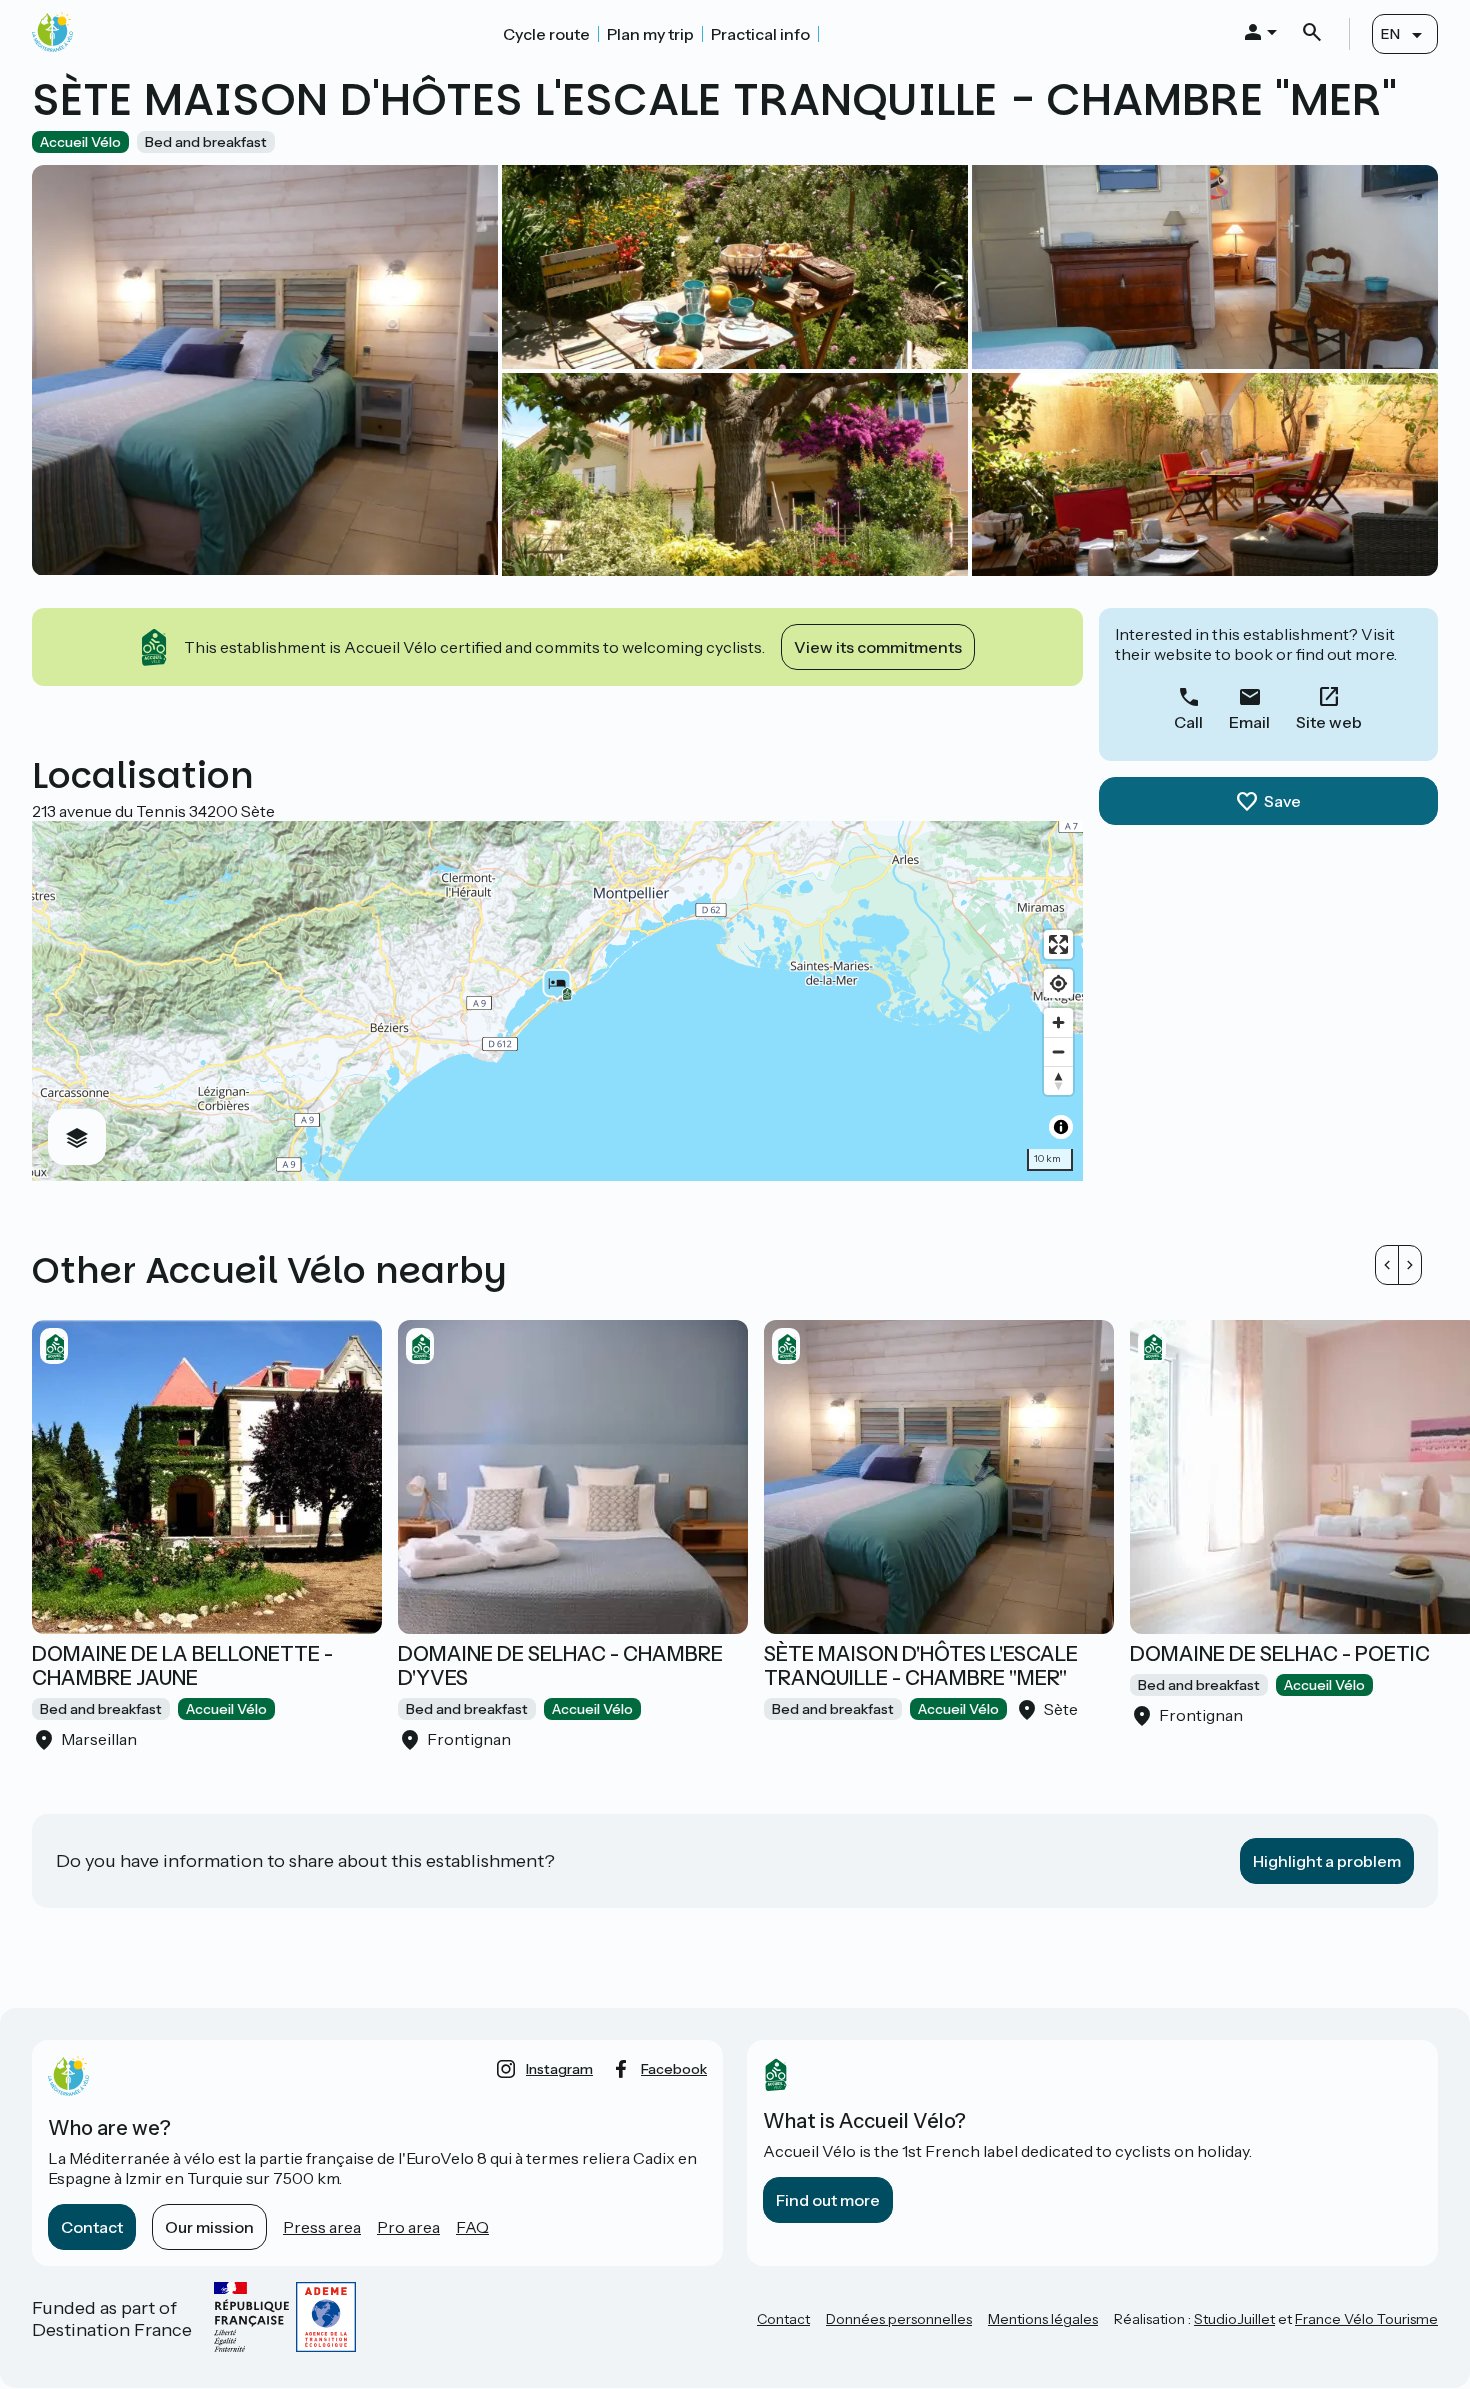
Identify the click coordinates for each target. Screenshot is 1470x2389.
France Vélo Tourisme (1366, 2319)
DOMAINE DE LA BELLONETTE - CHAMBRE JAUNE (182, 1666)
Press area (322, 2227)
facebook (674, 2069)
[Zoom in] (1058, 1022)
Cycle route (546, 34)
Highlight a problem (1327, 1861)
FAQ (472, 2227)
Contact (92, 2227)
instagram (559, 2069)
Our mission (209, 2227)
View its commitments (878, 647)
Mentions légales (1043, 2319)
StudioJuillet (1234, 2319)
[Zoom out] (1058, 1051)
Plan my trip (650, 34)
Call (1188, 722)
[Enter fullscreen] (1058, 944)
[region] (557, 1001)
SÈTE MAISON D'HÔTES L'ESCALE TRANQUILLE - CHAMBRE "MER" (921, 1666)
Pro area (408, 2227)
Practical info (760, 34)
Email (1249, 722)
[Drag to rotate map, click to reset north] (1058, 1080)
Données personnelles (899, 2319)
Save (1282, 801)
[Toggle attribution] (1061, 1127)
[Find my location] (1058, 983)
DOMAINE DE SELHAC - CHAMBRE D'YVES (560, 1666)
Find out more (828, 2200)
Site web (1329, 722)
